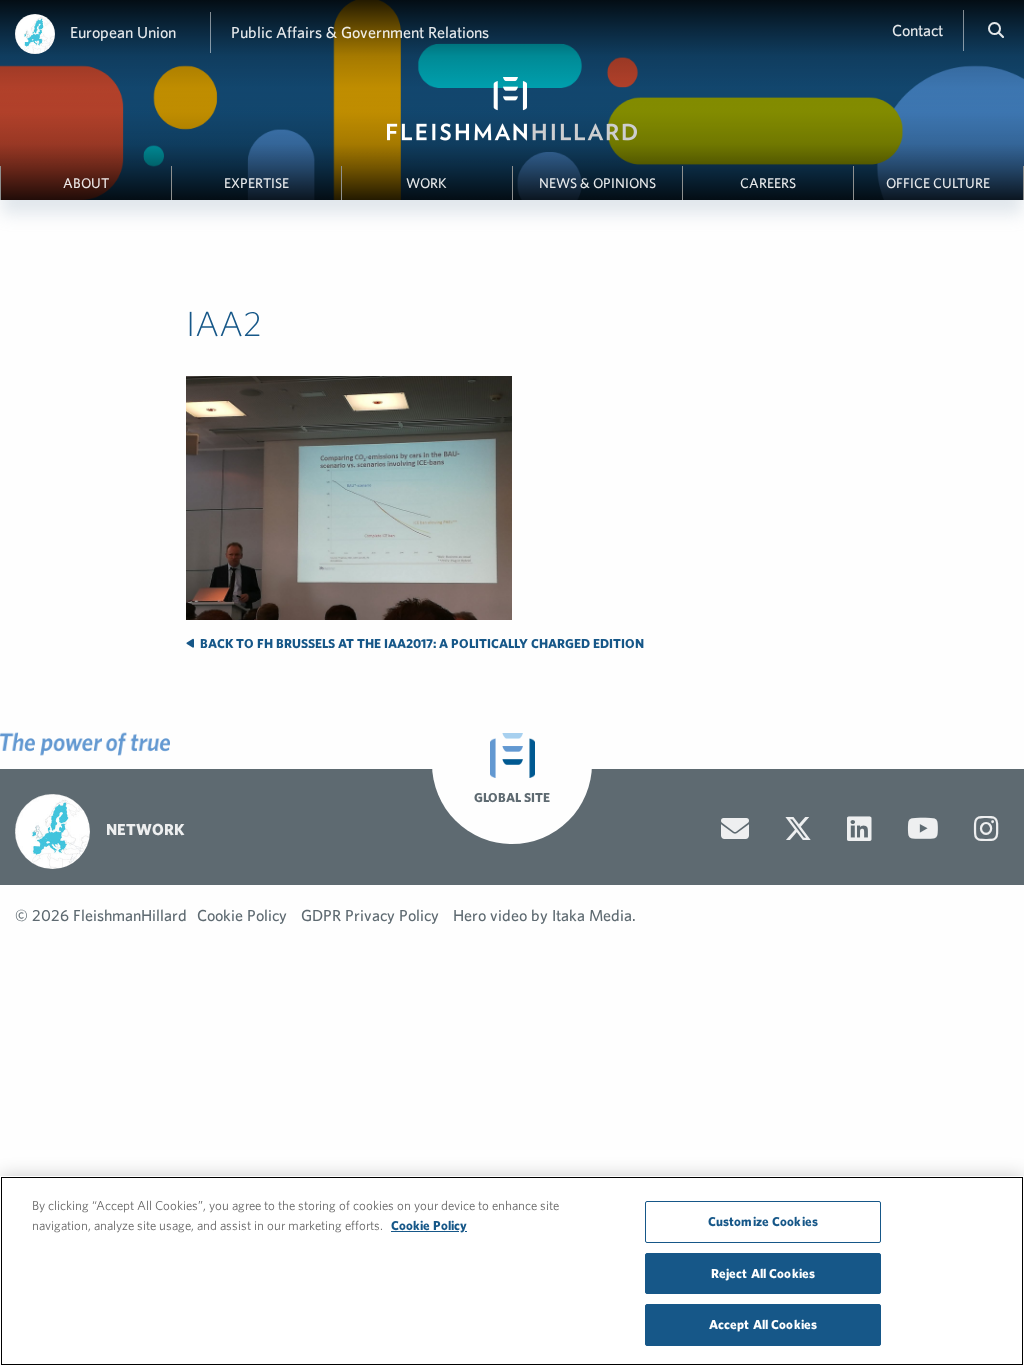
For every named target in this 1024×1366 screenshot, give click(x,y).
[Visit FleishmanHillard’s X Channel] (798, 829)
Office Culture (938, 183)
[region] (512, 1271)
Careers (768, 183)
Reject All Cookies (763, 1273)
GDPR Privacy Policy (370, 915)
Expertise (256, 183)
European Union (123, 32)
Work (426, 183)
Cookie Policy (242, 915)
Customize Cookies (763, 1221)
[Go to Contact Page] (735, 829)
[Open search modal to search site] (996, 30)
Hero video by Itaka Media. (544, 915)
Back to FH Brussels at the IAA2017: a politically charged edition (420, 643)
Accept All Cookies (763, 1324)
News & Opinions (597, 183)
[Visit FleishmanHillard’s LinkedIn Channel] (859, 829)
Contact (917, 30)
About (86, 183)
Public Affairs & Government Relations (360, 32)
